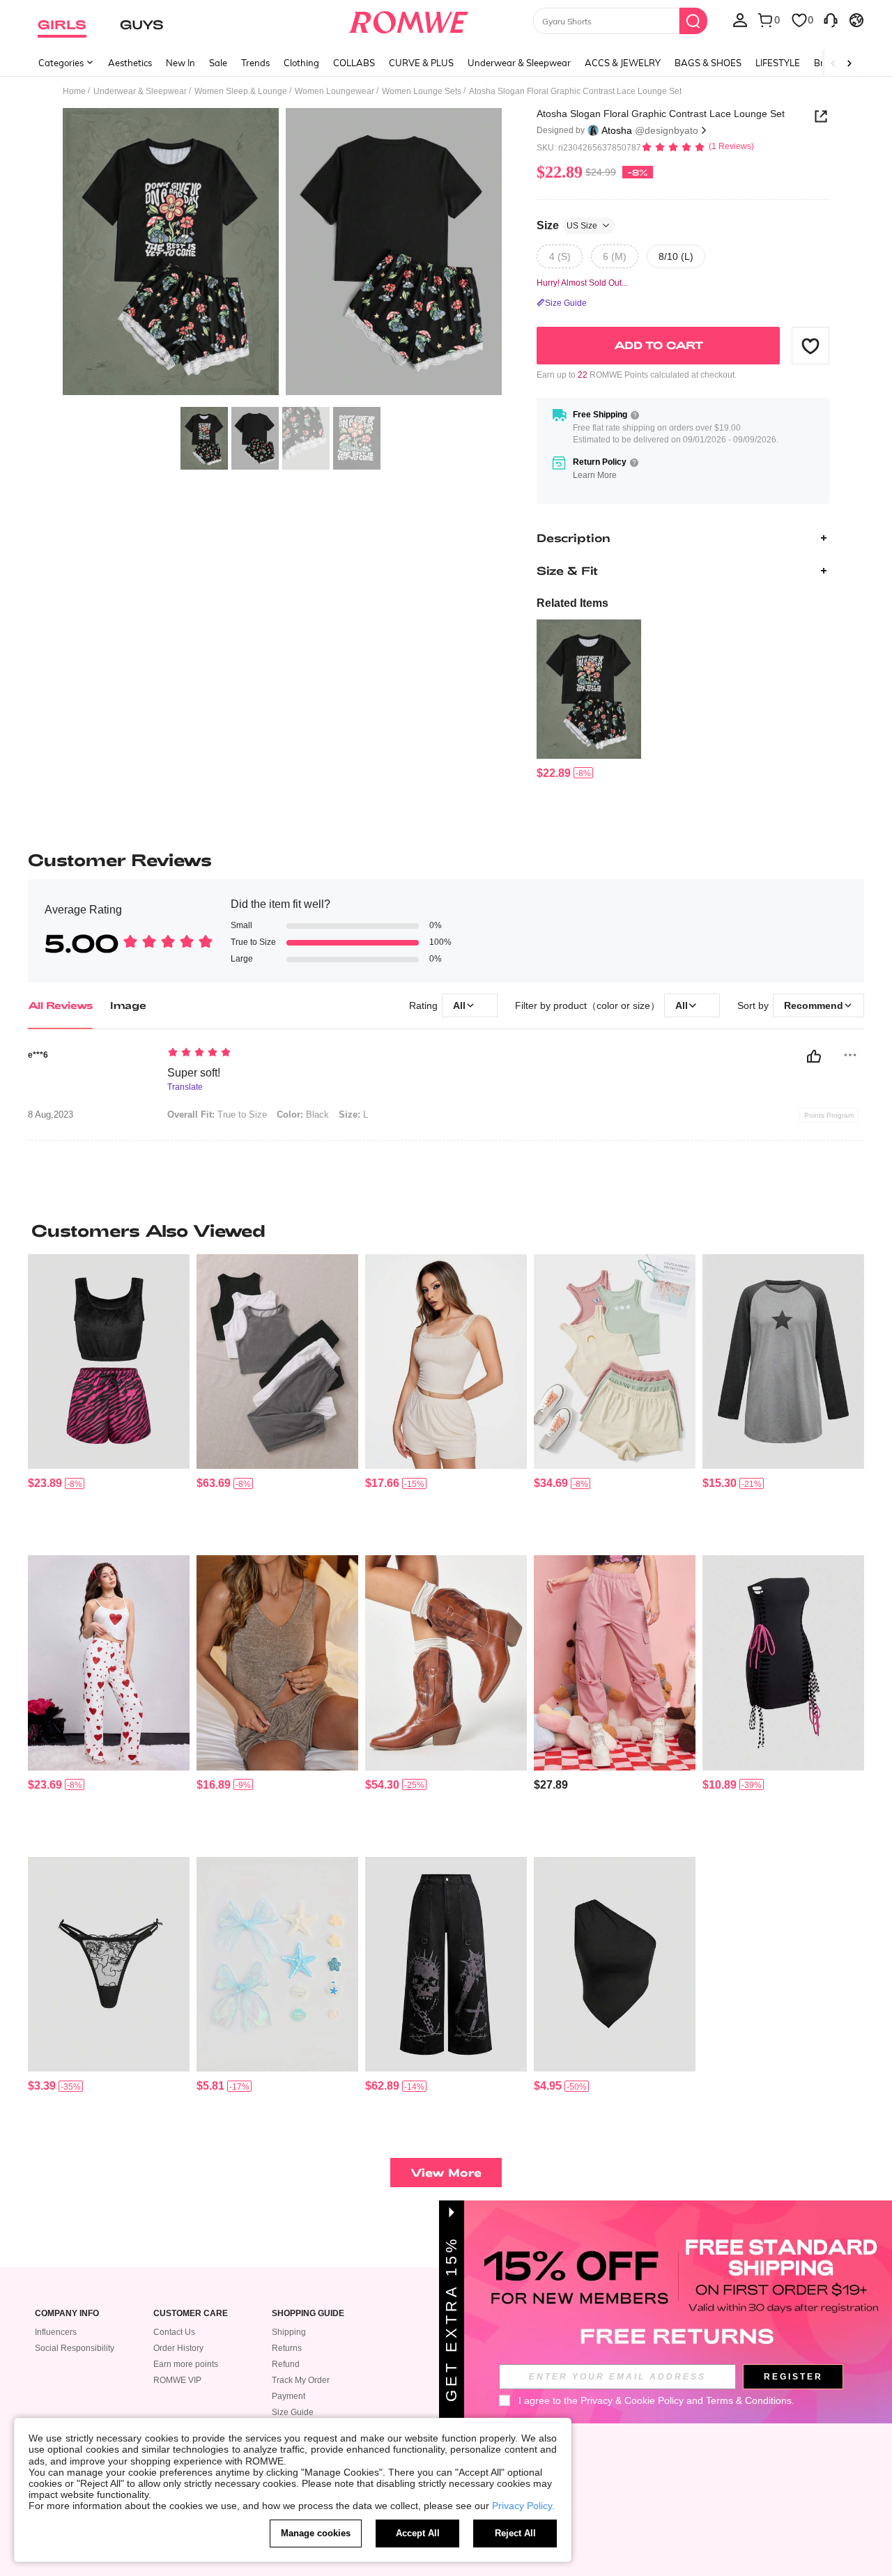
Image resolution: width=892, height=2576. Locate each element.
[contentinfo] (554, 773)
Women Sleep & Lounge (241, 91)
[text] (286, 1054)
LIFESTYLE (778, 63)
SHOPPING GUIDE (308, 2314)
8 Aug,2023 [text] (51, 1115)
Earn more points (186, 2364)
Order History (178, 2348)
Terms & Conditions (749, 2400)
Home (74, 91)
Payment (289, 2396)
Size (567, 225)
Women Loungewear (334, 91)
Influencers (56, 2332)
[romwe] (408, 20)
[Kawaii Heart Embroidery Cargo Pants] (615, 1663)
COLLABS (354, 63)
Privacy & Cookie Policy (632, 2400)
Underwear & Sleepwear (519, 63)
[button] (810, 346)
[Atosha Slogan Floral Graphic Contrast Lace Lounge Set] (589, 689)
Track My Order (301, 2380)
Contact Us (174, 2332)
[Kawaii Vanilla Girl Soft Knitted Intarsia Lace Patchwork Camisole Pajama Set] (446, 1362)
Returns (287, 2348)
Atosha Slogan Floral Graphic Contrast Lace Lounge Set (661, 114)
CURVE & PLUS (421, 63)
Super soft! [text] (194, 1073)
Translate (185, 1087)
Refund (286, 2364)
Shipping (289, 2332)
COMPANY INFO (67, 2314)
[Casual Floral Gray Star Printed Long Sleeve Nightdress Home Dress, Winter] (783, 1362)
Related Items (572, 603)
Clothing (301, 63)
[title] (446, 1231)
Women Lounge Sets (422, 91)
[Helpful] (814, 1056)
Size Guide (293, 2412)
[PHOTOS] (282, 254)
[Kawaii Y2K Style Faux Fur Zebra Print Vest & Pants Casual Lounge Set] (109, 1362)
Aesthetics (130, 63)
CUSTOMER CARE (191, 2314)
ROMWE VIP (177, 2380)
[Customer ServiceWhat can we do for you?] (831, 20)
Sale (218, 63)
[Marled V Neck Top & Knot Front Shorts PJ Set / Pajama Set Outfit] (277, 1663)
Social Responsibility (75, 2348)
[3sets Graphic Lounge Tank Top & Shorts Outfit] (615, 1362)
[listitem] (589, 700)
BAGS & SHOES (708, 63)
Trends (255, 63)
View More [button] (446, 2172)
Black (303, 1115)
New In (180, 63)
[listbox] (740, 20)
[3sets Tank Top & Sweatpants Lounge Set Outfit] (277, 1362)
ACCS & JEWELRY (623, 63)
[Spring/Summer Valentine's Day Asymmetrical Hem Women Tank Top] (615, 1965)
